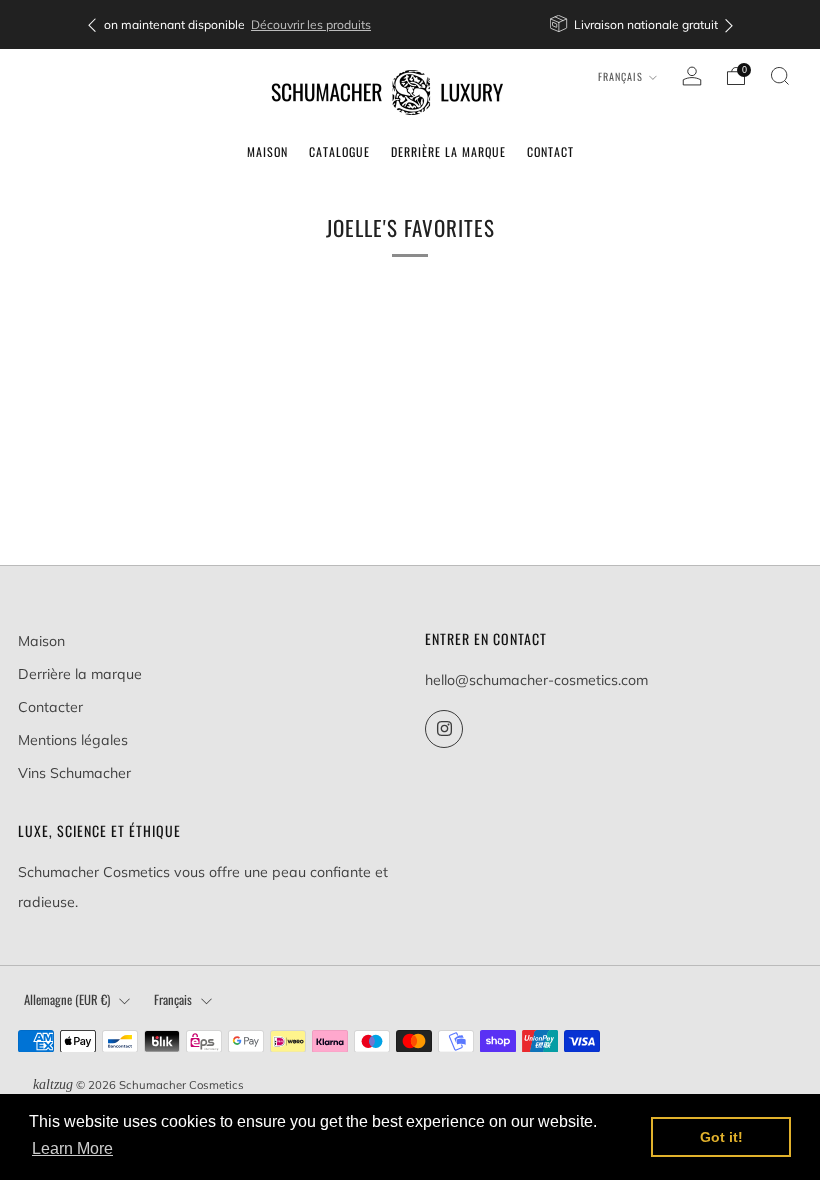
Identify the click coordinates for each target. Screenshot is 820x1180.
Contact (550, 151)
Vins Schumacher (74, 773)
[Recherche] (780, 76)
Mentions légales (73, 740)
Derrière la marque (448, 151)
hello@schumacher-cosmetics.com (536, 680)
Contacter (50, 707)
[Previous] (92, 24)
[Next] (729, 24)
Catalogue (339, 151)
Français (620, 76)
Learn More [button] (72, 1148)
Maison (267, 151)
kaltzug (53, 1084)
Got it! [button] (721, 1137)
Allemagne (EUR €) (67, 999)
